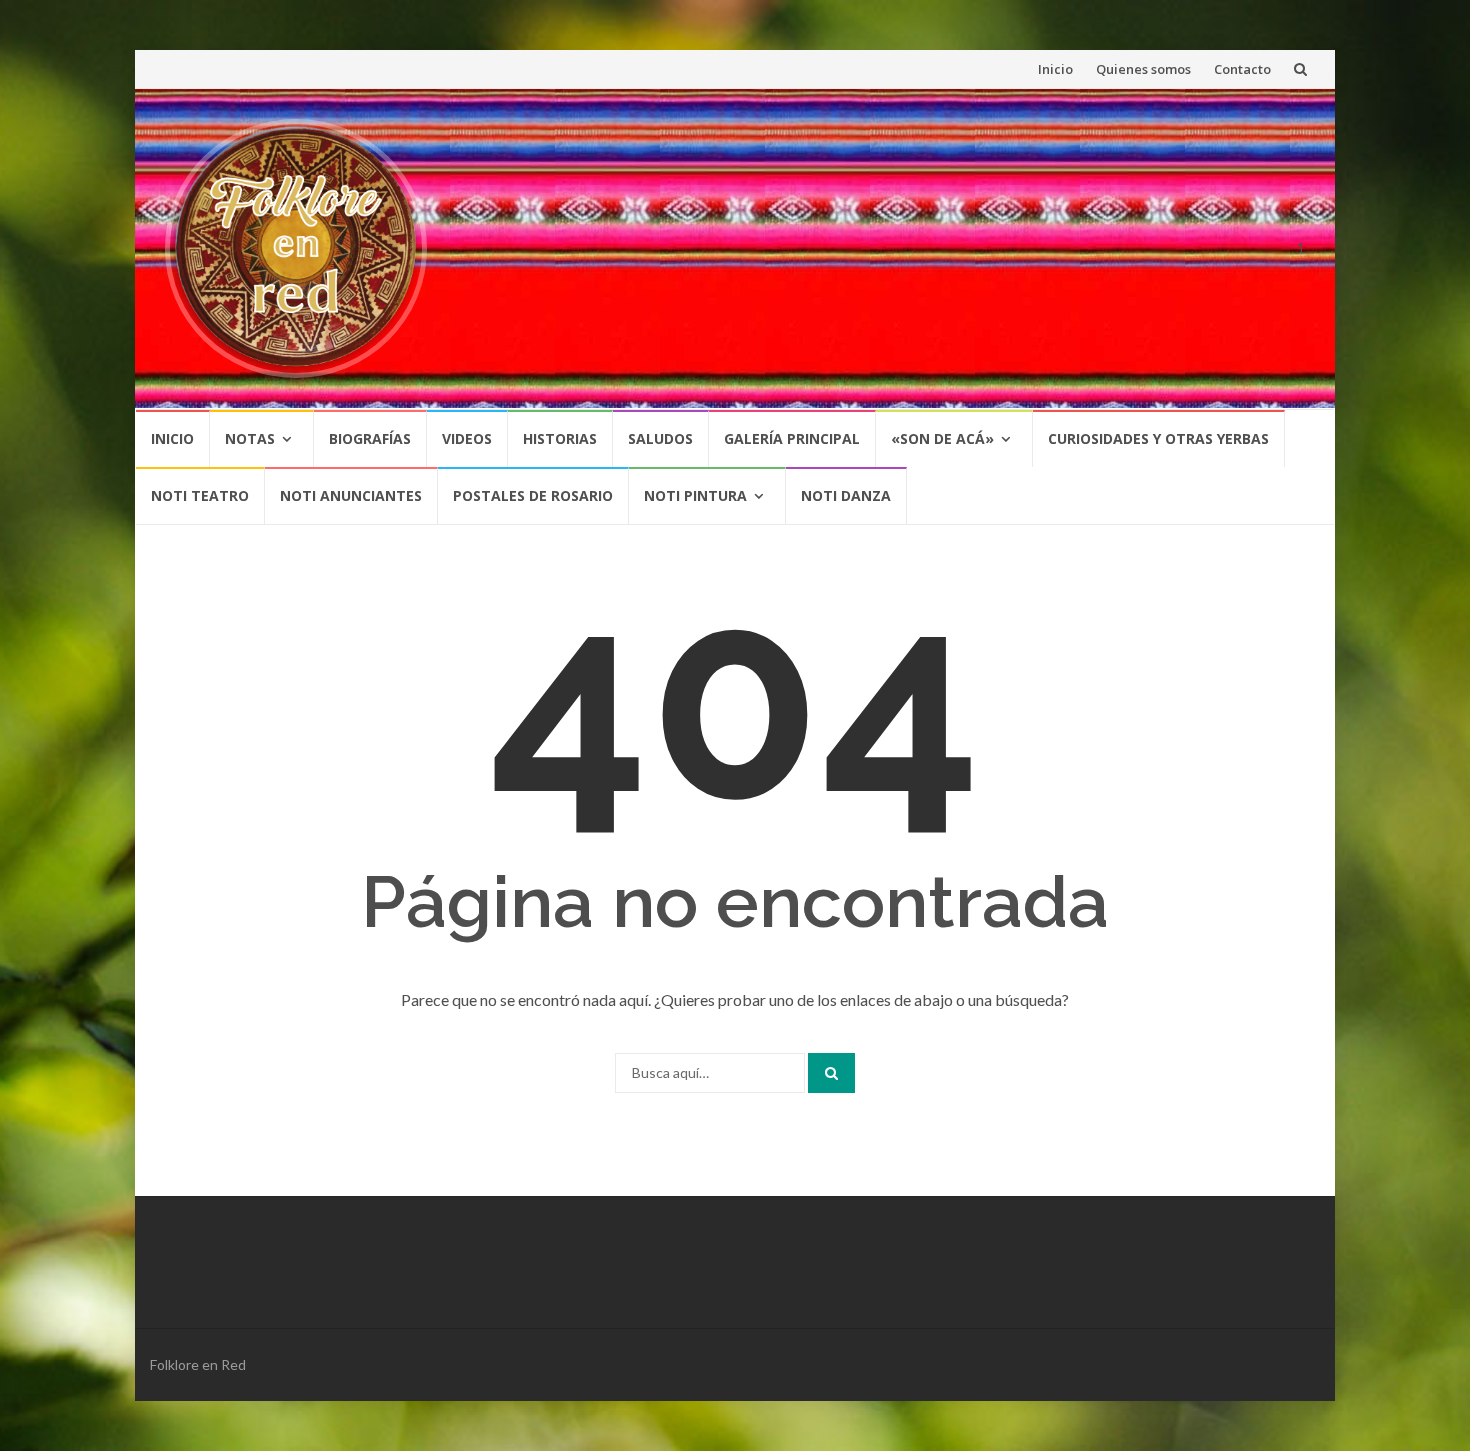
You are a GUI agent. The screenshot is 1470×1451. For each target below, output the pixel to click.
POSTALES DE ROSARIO (533, 495)
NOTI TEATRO (200, 495)
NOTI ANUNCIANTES (351, 495)
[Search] (831, 1073)
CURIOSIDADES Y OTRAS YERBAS (1158, 438)
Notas (250, 438)
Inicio (1055, 69)
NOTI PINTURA (695, 495)
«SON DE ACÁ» (942, 438)
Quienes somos (1143, 69)
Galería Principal (792, 438)
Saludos (660, 438)
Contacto (1242, 69)
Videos (467, 438)
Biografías (370, 438)
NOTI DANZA (846, 495)
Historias (560, 438)
